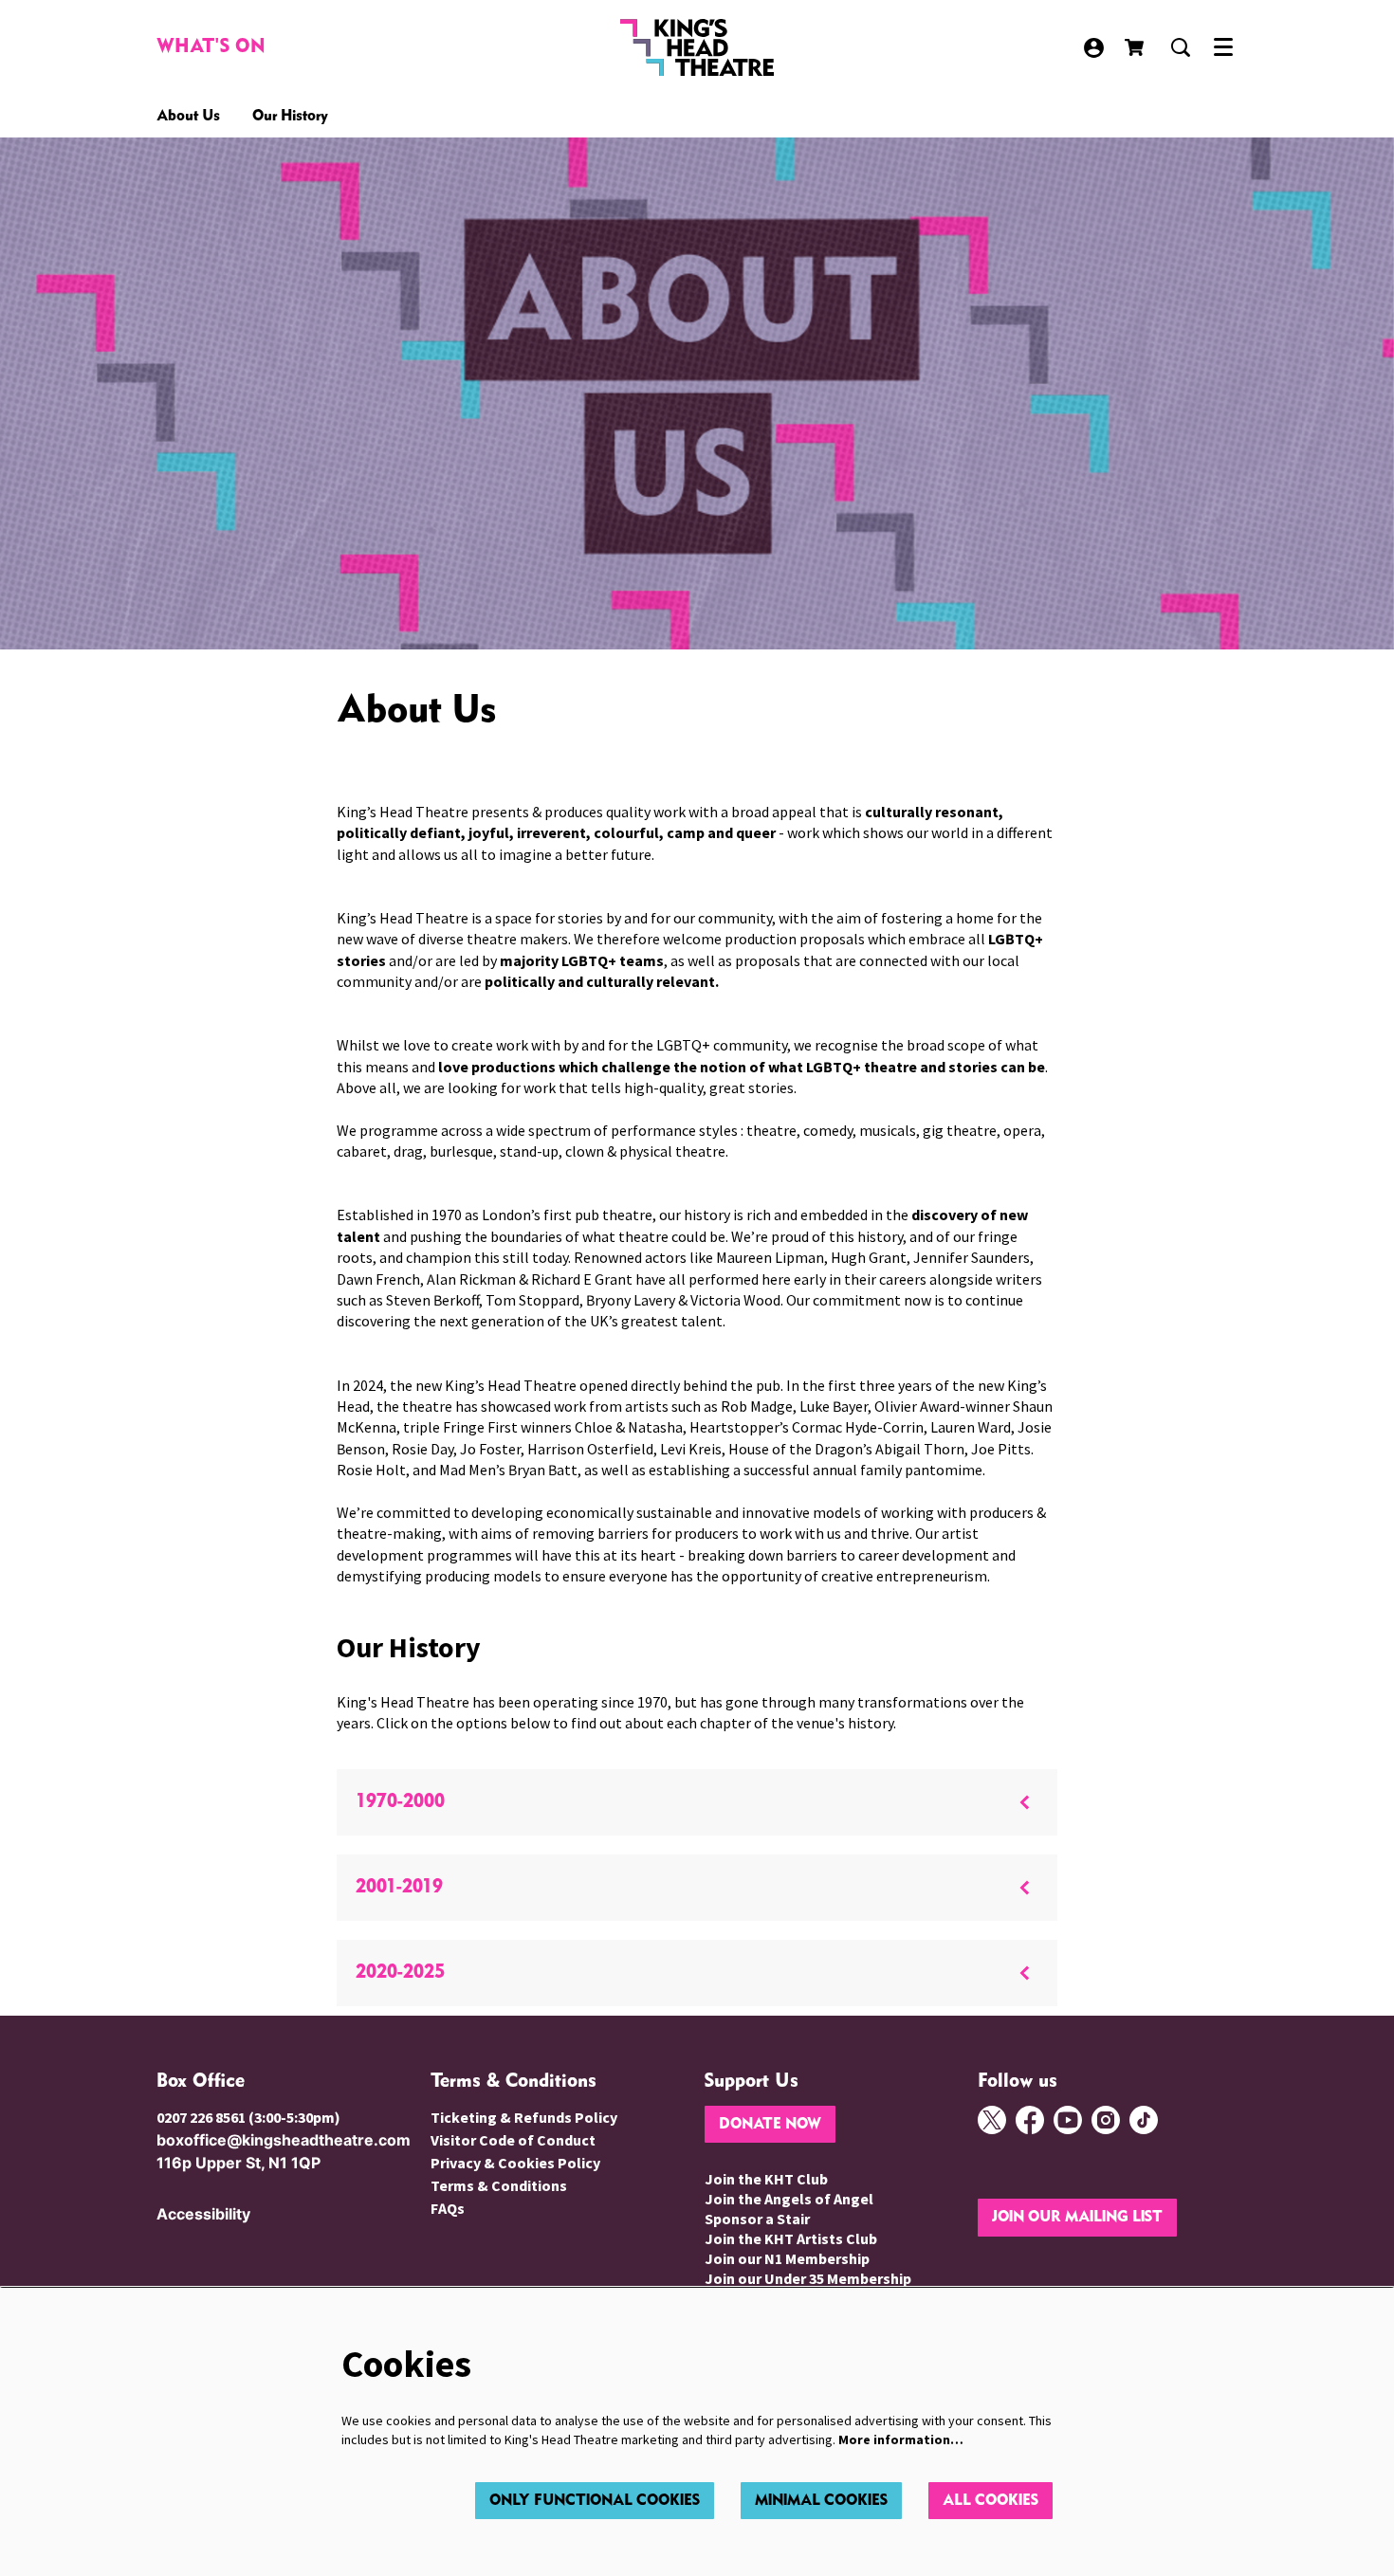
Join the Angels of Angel (789, 2199)
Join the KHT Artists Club (791, 2238)
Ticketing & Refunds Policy (524, 2117)
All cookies (990, 2501)
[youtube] (1068, 2120)
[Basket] (1136, 47)
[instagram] (1106, 2120)
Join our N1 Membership (787, 2258)
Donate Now (770, 2124)
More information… (901, 2439)
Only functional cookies (595, 2501)
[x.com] (992, 2120)
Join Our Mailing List (1077, 2217)
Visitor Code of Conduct (513, 2140)
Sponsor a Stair (757, 2219)
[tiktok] (1144, 2120)
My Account (1094, 48)
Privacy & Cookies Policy (515, 2163)
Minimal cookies (821, 2501)
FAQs (448, 2208)
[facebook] (1030, 2120)
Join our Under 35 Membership (808, 2278)
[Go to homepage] (697, 47)
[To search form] (1181, 47)
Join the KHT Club (766, 2179)
